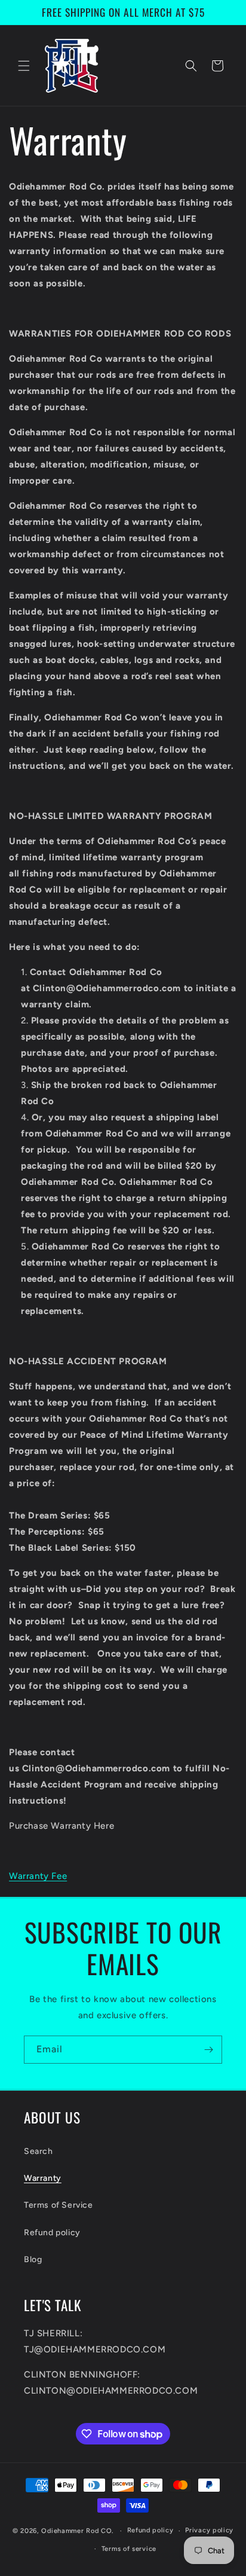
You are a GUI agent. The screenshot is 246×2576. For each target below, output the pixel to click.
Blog (33, 2259)
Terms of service (129, 2549)
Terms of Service (59, 2205)
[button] (24, 66)
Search (39, 2151)
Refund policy (52, 2233)
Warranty (43, 2178)
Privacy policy (209, 2530)
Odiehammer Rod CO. (77, 2531)
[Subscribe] (208, 2050)
